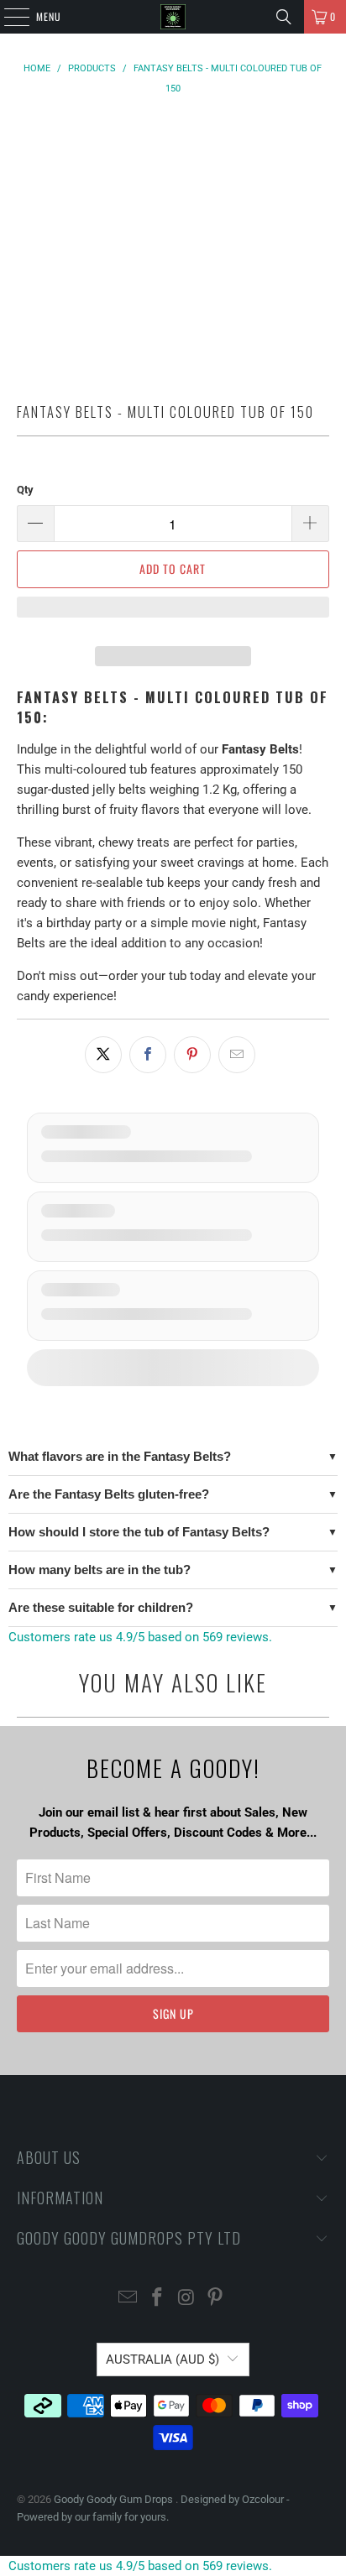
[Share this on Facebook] (148, 1055)
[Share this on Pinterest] (192, 1055)
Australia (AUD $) (163, 2360)
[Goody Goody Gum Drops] (173, 17)
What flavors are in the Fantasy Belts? (120, 1456)
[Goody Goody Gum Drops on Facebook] (158, 2299)
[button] (173, 615)
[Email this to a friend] (237, 1055)
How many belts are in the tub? (100, 1570)
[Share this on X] (103, 1055)
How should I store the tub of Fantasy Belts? (139, 1532)
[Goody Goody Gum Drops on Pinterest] (216, 2299)
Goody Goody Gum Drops (115, 2499)
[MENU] (8, 17)
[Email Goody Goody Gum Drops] (128, 2299)
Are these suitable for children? (101, 1607)
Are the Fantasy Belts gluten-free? (109, 1494)
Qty (25, 490)
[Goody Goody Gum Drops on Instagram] (186, 2299)
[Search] (284, 17)
